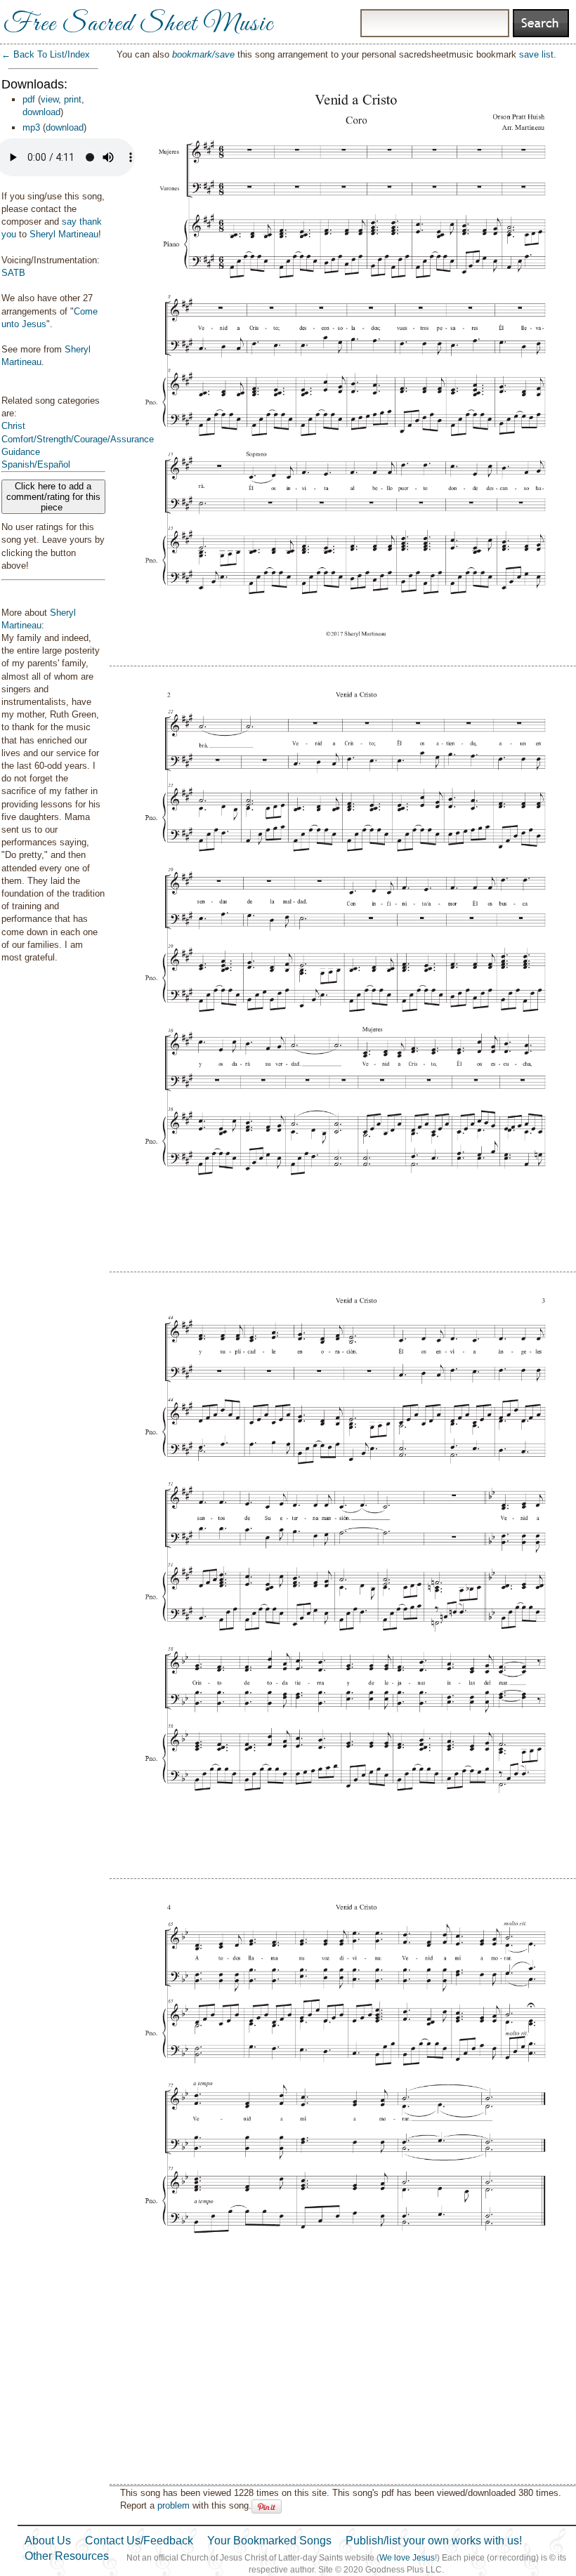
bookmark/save (203, 54)
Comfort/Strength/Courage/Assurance (78, 439)
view (50, 99)
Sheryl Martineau (64, 234)
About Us (48, 2541)
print (73, 99)
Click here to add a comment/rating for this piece (53, 497)
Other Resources (67, 2556)
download (41, 112)
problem (174, 2505)
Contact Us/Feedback (139, 2541)
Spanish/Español (36, 464)
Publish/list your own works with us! (434, 2541)
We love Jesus (407, 2558)
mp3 (31, 127)
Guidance (21, 452)
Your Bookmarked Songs (269, 2541)
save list (536, 54)
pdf (29, 99)
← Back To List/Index (46, 54)
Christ (13, 426)
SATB (13, 273)
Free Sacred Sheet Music (138, 25)
